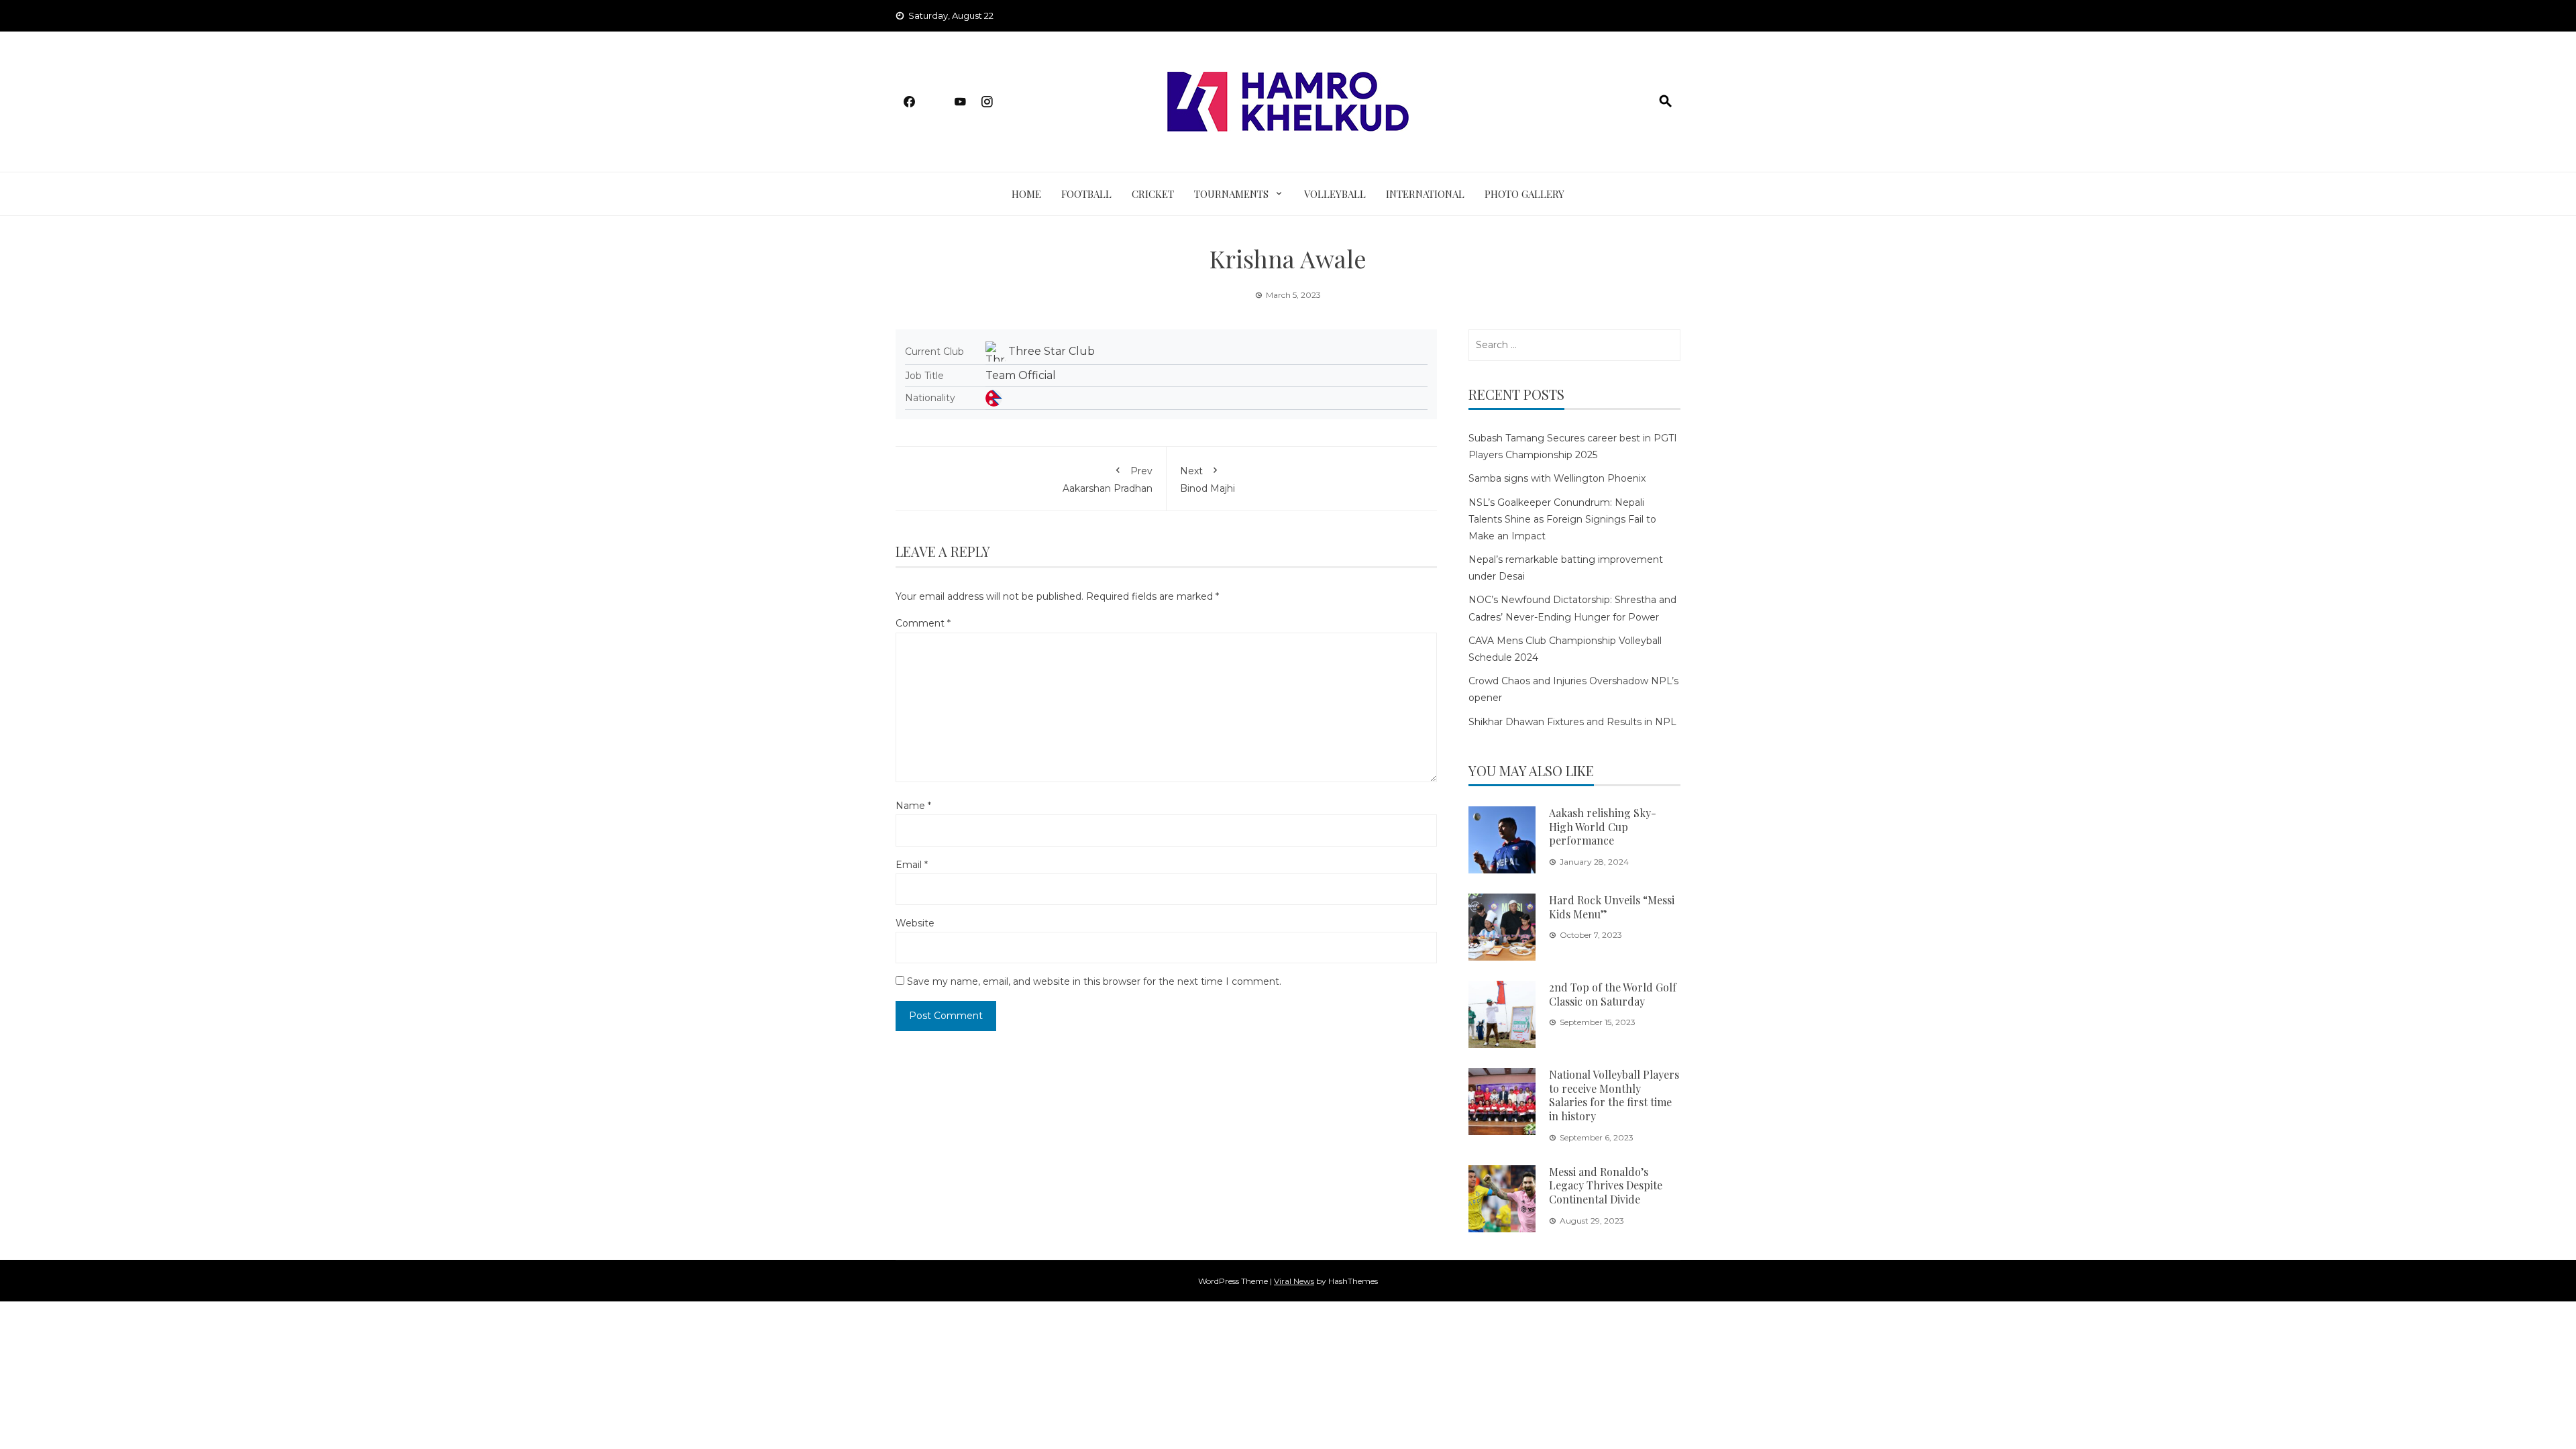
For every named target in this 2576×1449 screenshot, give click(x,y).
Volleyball (1335, 194)
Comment (923, 623)
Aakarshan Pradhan (1108, 480)
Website (915, 923)
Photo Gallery (1524, 194)
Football (1086, 194)
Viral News (1294, 1281)
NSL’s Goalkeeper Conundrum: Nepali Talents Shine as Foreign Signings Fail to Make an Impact (1562, 519)
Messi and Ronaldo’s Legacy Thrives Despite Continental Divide (1606, 1186)
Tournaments (1231, 194)
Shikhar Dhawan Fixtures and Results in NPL (1572, 722)
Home (1026, 194)
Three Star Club (1052, 351)
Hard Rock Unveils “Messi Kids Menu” (1612, 907)
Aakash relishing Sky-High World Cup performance (1603, 827)
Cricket (1153, 194)
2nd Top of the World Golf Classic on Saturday (1613, 994)
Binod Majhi (1207, 480)
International (1425, 194)
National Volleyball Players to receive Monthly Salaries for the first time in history (1614, 1095)
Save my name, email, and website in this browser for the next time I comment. (1094, 981)
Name (913, 806)
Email (912, 865)
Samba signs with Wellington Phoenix (1557, 478)
